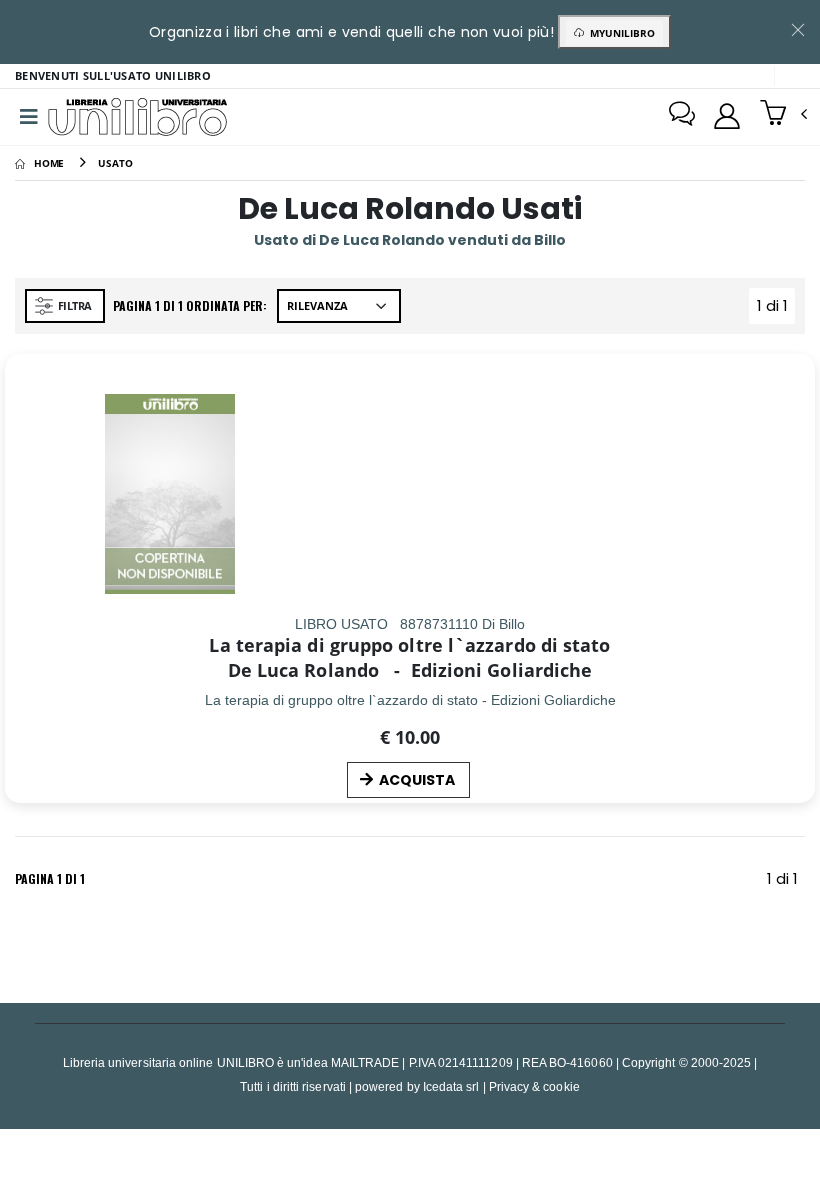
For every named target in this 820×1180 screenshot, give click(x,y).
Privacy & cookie (534, 1086)
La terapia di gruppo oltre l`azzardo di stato (409, 645)
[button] (783, 115)
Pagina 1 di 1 (50, 878)
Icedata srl (451, 1086)
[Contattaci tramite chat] (682, 116)
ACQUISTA (417, 780)
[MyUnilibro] (727, 116)
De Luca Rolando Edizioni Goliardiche (410, 670)
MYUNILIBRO (619, 33)
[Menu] (29, 117)
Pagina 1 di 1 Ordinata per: (190, 305)
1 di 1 (776, 309)
